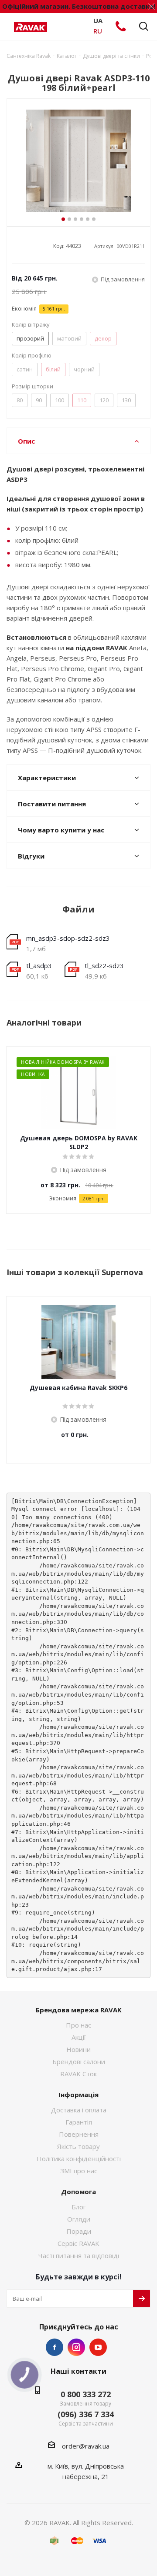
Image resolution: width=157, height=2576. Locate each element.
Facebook (55, 2347)
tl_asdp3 (39, 966)
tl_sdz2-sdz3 (104, 966)
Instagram (76, 2347)
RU (98, 31)
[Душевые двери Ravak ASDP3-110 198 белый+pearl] (78, 162)
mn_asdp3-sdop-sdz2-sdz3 (68, 938)
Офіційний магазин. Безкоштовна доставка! (79, 6)
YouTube (98, 2347)
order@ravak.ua (86, 2446)
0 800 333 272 (86, 2394)
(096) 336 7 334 (86, 2414)
